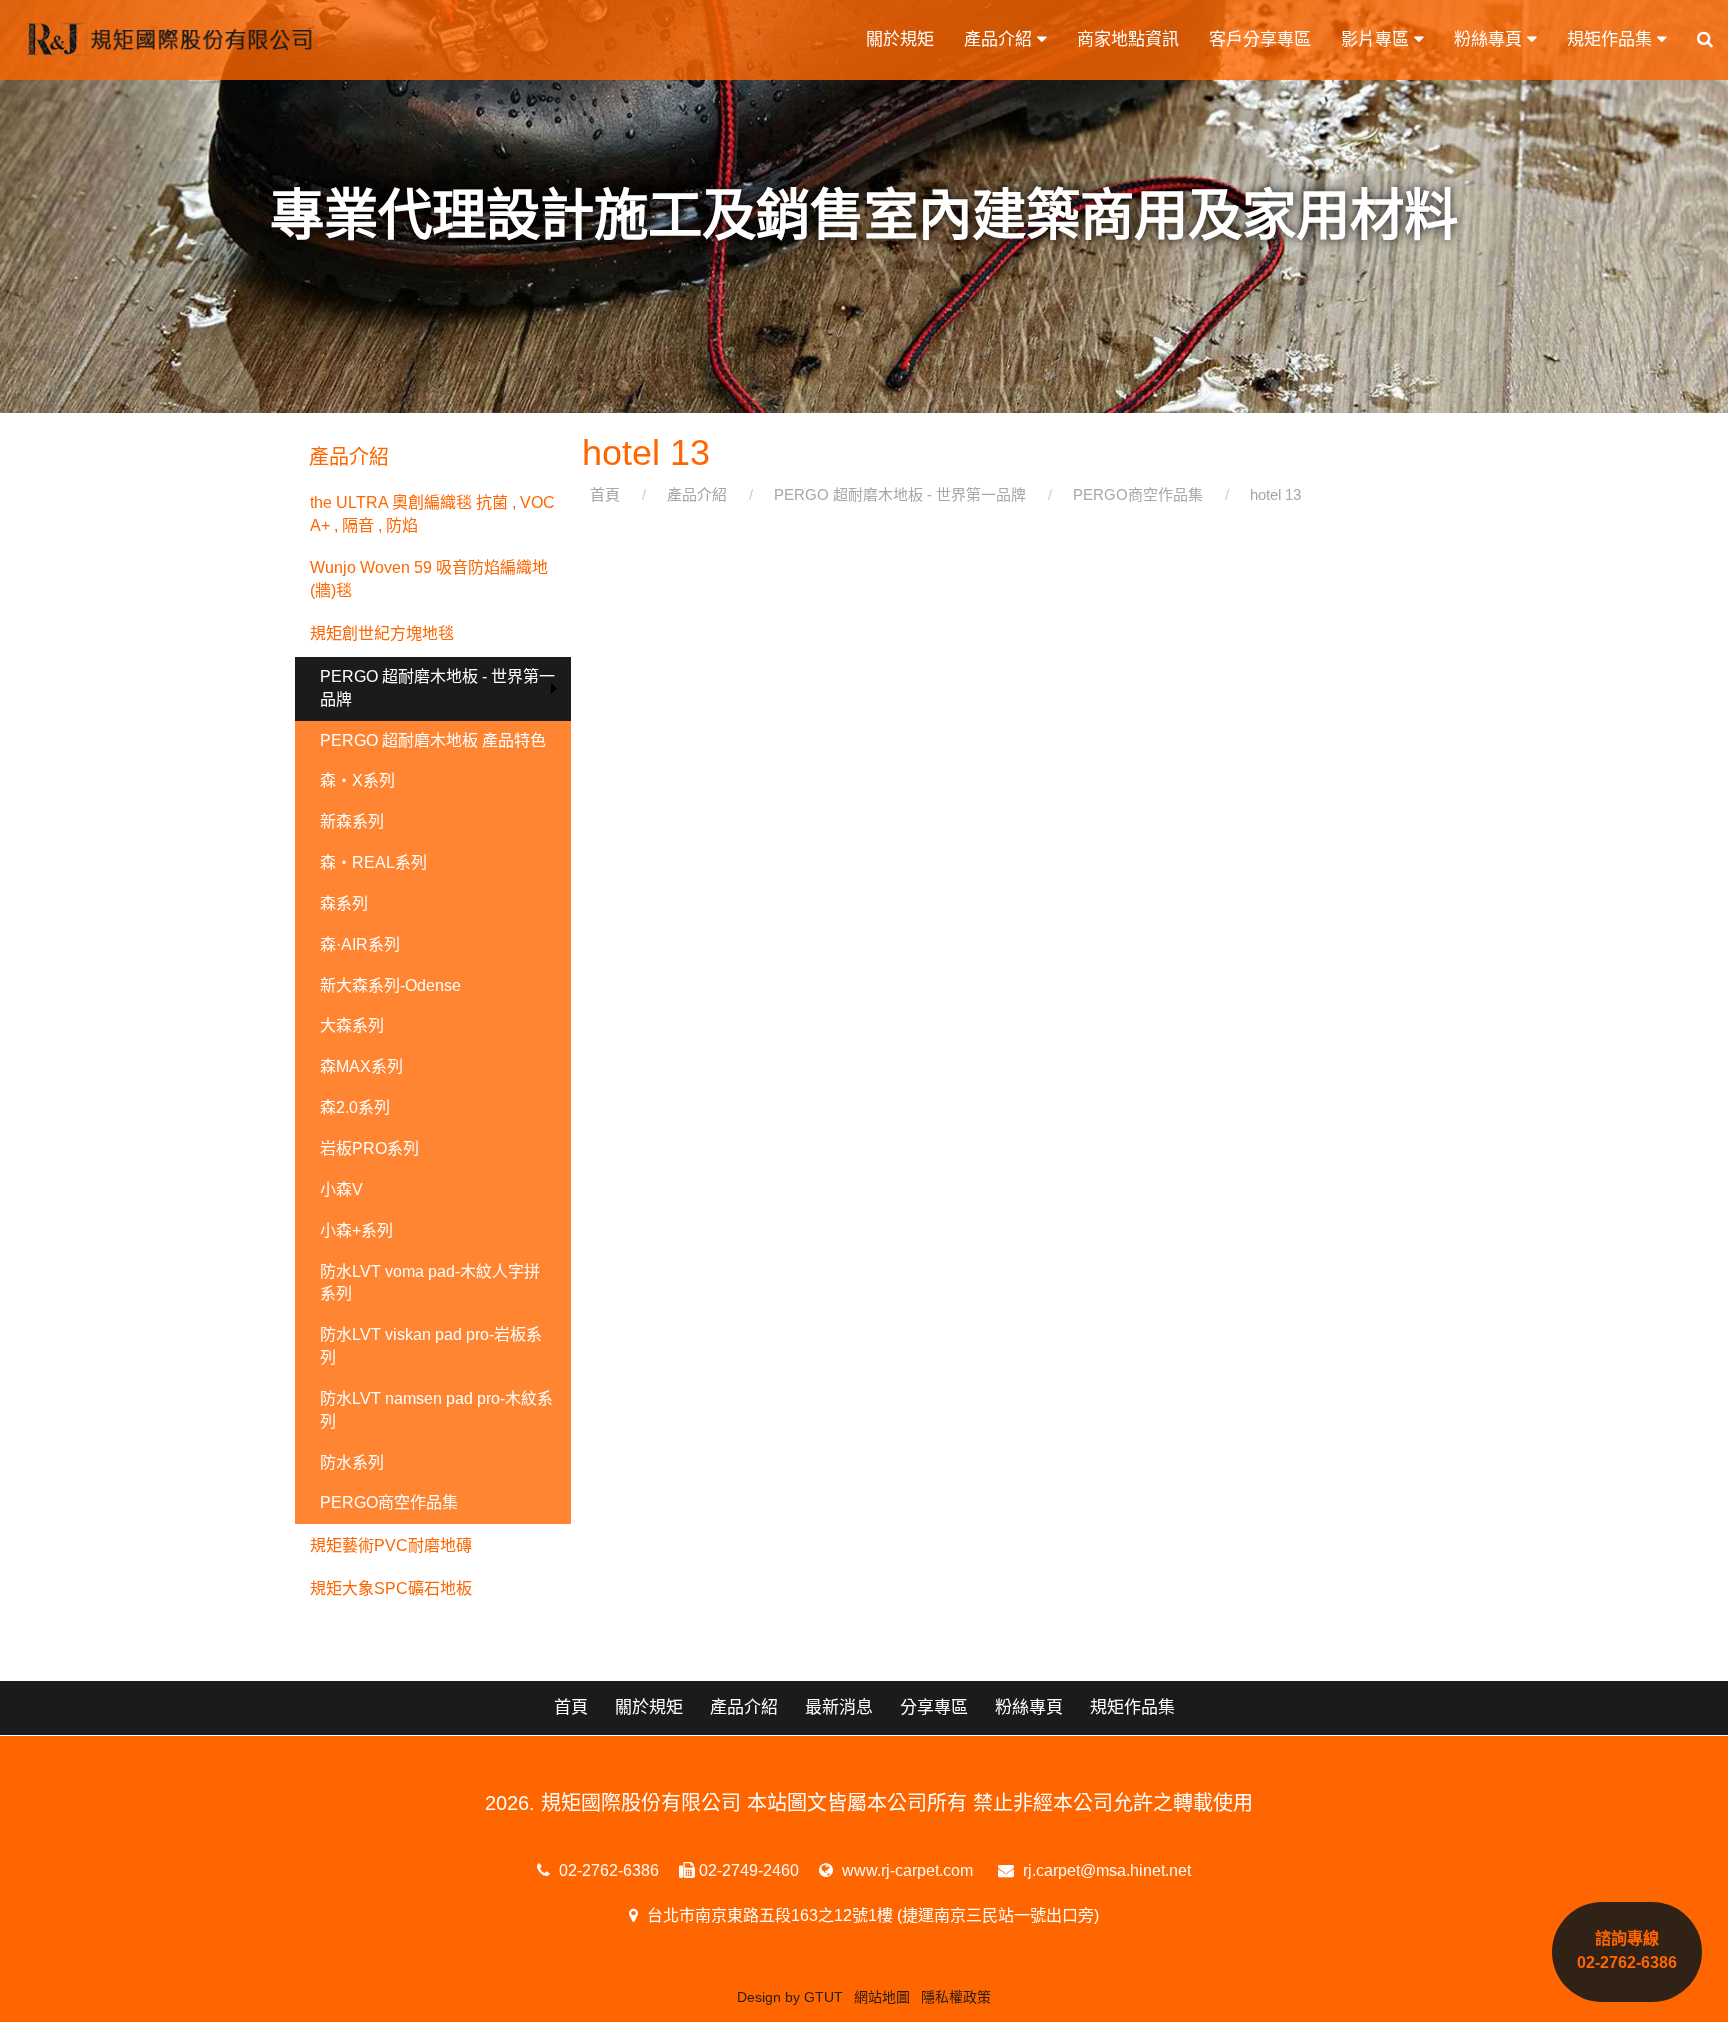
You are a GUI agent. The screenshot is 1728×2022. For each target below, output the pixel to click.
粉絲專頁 (1490, 39)
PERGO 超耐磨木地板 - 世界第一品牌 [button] (437, 688)
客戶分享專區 (1260, 39)
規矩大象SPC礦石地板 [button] (391, 1588)
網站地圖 (882, 1997)
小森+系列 (356, 1230)
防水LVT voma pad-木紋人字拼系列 (430, 1283)
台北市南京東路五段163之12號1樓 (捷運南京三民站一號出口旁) (871, 1915)
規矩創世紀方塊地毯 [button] (382, 633)
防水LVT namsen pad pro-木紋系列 (436, 1410)
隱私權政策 (956, 1997)
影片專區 (1377, 39)
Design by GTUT (790, 1997)
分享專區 (934, 1707)
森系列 (344, 903)
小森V (341, 1189)
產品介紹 (1000, 39)
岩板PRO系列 (369, 1148)
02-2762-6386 (607, 1870)
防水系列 (352, 1462)
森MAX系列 (361, 1066)
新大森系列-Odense (390, 985)
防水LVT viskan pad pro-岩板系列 (431, 1346)
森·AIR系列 (360, 944)
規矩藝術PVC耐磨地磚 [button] (391, 1545)
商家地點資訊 (1128, 39)
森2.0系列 (355, 1107)
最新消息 (839, 1707)
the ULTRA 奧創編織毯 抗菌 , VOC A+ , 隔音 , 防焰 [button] (432, 514)
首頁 (571, 1707)
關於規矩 (900, 39)
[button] (1705, 40)
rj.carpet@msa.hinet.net (1105, 1870)
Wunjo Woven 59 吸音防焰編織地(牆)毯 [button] (429, 579)
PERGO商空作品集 (389, 1502)
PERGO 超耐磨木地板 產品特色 (433, 740)
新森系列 (352, 821)
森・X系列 (357, 780)
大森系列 (352, 1025)
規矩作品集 (1612, 39)
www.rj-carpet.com (905, 1870)
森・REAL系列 (373, 862)
